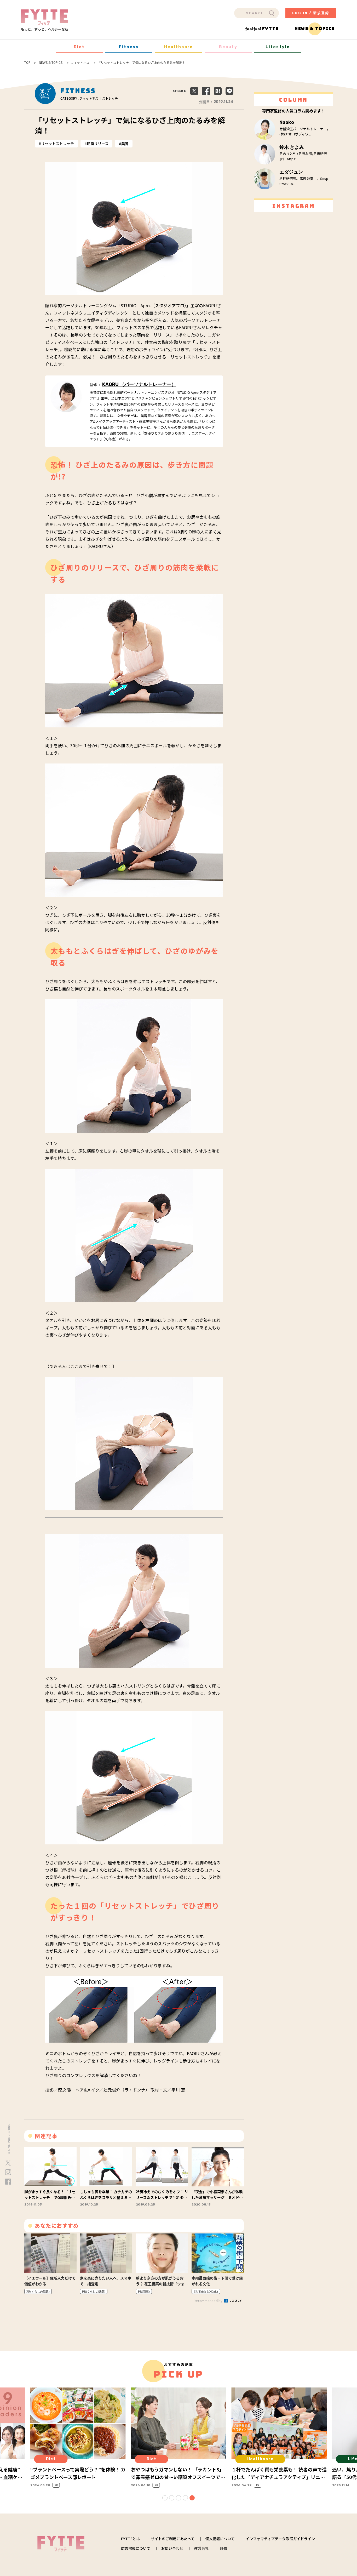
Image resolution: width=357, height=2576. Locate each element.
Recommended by (208, 2301)
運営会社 (201, 2548)
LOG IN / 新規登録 (311, 13)
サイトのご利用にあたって (173, 2539)
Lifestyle (278, 47)
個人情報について (220, 2539)
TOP (27, 62)
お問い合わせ (172, 2548)
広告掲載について (136, 2548)
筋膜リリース (98, 144)
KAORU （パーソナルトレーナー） (139, 384)
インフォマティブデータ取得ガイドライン (280, 2539)
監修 (223, 2548)
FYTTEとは (130, 2539)
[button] (165, 2498)
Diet (79, 47)
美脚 (125, 144)
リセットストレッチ (57, 144)
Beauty (228, 47)
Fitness (129, 47)
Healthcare (179, 47)
